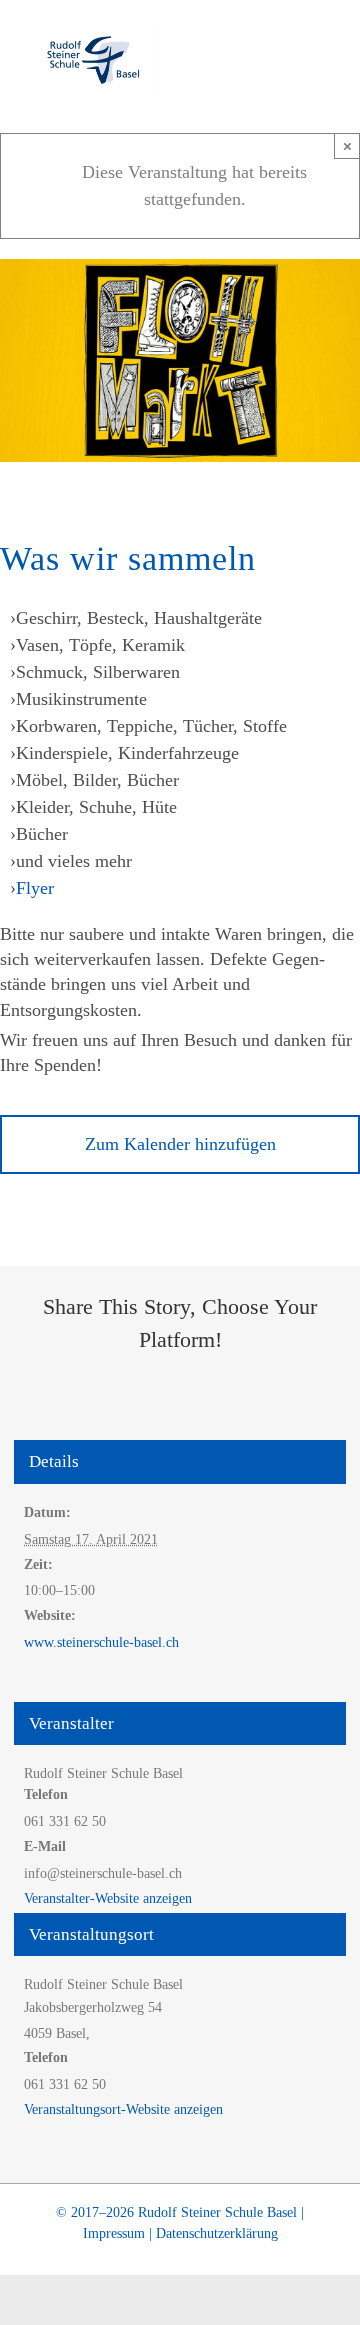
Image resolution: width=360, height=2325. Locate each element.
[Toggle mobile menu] (322, 55)
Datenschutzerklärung (217, 2233)
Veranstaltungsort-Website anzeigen (123, 2109)
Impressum (114, 2233)
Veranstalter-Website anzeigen (108, 1898)
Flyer (35, 888)
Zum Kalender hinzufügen (180, 1144)
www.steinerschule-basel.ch (101, 1642)
